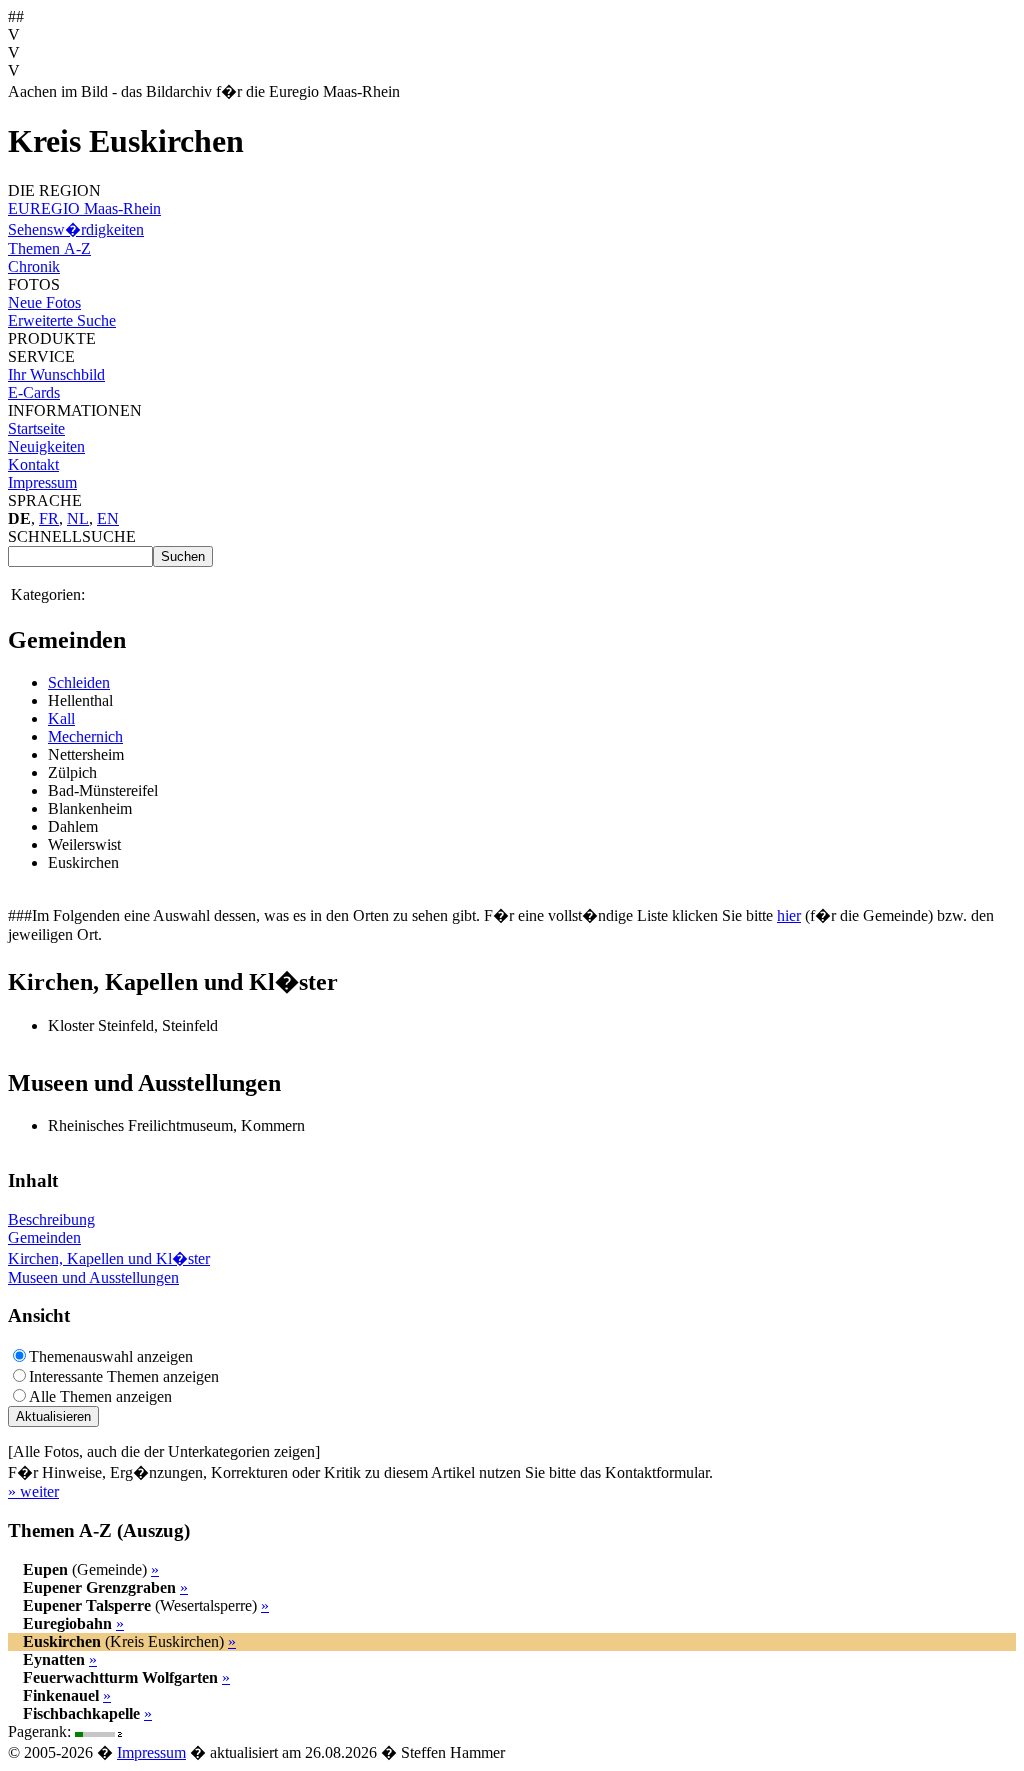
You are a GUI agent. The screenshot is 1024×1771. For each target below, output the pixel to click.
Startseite (36, 428)
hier (789, 915)
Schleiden (79, 682)
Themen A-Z (49, 248)
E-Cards (34, 392)
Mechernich (85, 736)
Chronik (34, 266)
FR (49, 518)
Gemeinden (44, 1237)
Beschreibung (51, 1219)
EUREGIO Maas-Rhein (84, 208)
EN (108, 518)
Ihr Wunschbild (56, 374)
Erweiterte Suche (62, 320)
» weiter (33, 1491)
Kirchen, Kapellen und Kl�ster (109, 1258)
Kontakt (33, 464)
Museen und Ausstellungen (93, 1277)
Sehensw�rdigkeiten (76, 229)
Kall (61, 718)
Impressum (42, 482)
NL (78, 518)
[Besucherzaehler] (100, 1731)
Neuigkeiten (46, 446)
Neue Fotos (44, 302)
